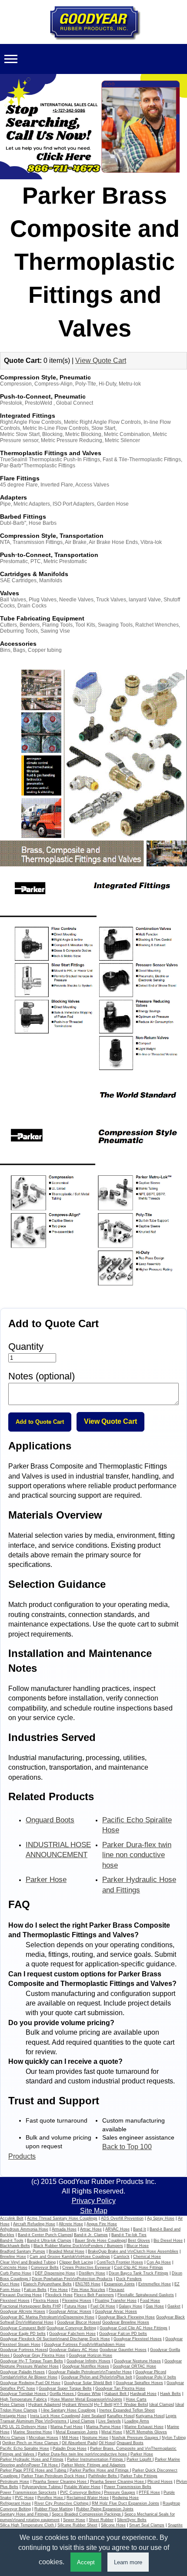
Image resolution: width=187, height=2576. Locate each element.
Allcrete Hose (71, 2224)
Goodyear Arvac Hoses (116, 2311)
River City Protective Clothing (62, 2503)
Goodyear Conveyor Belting (71, 2328)
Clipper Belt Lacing (76, 2262)
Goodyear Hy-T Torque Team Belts (32, 2361)
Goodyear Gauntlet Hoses (123, 2350)
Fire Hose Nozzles (88, 2290)
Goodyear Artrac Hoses (70, 2311)
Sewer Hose (74, 2520)
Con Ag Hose (159, 2262)
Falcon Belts (35, 2290)
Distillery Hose (92, 2273)
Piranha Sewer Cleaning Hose (60, 2482)
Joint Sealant (93, 2416)
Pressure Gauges (120, 2492)
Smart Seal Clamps (147, 2525)
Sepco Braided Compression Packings (87, 2514)
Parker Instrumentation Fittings (96, 2459)
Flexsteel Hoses (15, 2301)
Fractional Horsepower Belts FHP (30, 2306)
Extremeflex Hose (155, 2284)
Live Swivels (110, 2421)
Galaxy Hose (130, 2306)
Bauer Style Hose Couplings (100, 2241)
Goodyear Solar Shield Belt (88, 2383)
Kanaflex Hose (120, 2416)
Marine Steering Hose (33, 2432)
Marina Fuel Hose (67, 2427)
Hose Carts (136, 2399)
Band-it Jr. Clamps (91, 2235)
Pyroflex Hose (51, 2498)
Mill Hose (70, 2438)
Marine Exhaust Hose (144, 2427)
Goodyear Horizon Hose (90, 2355)
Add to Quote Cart (40, 1422)
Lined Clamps (82, 2421)
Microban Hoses (43, 2438)
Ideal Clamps (161, 2405)
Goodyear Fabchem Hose (72, 2334)
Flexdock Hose (59, 2295)
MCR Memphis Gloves (146, 2432)
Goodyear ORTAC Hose (134, 2366)
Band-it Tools (12, 2241)
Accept (86, 2562)
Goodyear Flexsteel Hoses (138, 2339)
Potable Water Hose (82, 2487)
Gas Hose (155, 2306)
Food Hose (150, 2301)
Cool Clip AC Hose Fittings (139, 2267)
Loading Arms (137, 2421)
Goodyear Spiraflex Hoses (139, 2383)
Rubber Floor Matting (53, 2509)
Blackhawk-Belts (15, 2246)
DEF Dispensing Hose (55, 2273)
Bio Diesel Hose (168, 2241)
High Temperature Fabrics (23, 2399)
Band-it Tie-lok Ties (129, 2235)
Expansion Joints (119, 2284)
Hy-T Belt (103, 2405)
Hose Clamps (12, 2405)
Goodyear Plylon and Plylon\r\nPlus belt (97, 2377)
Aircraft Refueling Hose (34, 2224)
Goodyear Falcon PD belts (123, 2334)
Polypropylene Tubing (42, 2487)
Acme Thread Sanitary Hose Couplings (62, 2218)
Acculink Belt (12, 2218)
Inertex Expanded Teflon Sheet (127, 2410)
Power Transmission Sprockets (28, 2492)
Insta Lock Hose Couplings (55, 2416)
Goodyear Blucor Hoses (78, 2322)
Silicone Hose (113, 2525)
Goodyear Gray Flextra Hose (39, 2355)
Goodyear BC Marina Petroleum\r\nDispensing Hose (47, 2317)
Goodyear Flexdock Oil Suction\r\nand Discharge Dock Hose (55, 2339)
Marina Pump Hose (104, 2427)
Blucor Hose (138, 2246)
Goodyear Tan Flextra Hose (120, 2388)
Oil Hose (107, 2443)
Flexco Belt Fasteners (94, 2295)
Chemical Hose (147, 2257)
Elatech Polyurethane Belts (47, 2284)
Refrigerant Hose (15, 2503)
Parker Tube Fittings (139, 2476)
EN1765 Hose (88, 2284)
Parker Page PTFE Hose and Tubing (34, 2470)
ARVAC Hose (117, 2229)
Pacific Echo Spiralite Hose (137, 1825)
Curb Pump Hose (16, 2273)
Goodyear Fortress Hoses (23, 2350)
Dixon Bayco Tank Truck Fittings (139, 2273)
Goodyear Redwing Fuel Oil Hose (30, 2383)
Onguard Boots (50, 1820)
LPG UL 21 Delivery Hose (23, 2427)
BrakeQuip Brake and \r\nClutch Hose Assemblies (133, 2251)
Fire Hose (59, 2290)
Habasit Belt (116, 2394)
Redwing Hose (125, 2498)
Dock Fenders (129, 2279)
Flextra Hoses (46, 2301)
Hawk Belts (170, 2394)
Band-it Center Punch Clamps (45, 2235)
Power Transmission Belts (128, 2487)
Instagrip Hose (13, 2416)
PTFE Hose (149, 2492)
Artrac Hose (91, 2229)
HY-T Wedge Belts (130, 2405)
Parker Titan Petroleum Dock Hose (54, 2476)
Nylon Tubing (174, 2438)
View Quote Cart (101, 361)
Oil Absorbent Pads (79, 2443)
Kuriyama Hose (150, 2416)
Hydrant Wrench (77, 2405)
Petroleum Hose (15, 2482)
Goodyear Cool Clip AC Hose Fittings (134, 2328)
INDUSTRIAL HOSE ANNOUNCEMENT (58, 1850)
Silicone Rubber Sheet (77, 2525)
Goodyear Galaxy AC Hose (74, 2350)
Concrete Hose (14, 2267)
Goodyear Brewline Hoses (126, 2322)
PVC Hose (24, 2498)
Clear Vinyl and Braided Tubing (28, 2262)
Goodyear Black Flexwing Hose (126, 2317)
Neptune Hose (95, 2438)
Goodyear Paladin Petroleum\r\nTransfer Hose (90, 2372)
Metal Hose (112, 2432)
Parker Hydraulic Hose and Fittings (139, 1885)
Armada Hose (64, 2229)
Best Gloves (139, 2241)
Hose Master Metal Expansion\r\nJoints (86, 2399)
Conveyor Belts (45, 2267)
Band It (140, 2229)
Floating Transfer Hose (116, 2301)
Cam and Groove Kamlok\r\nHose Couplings (70, 2257)
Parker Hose (46, 1880)
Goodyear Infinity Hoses (88, 2361)
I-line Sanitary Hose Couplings (68, 2410)
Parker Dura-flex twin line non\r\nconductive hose (83, 2454)
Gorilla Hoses (62, 2394)
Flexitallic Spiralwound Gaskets (146, 2295)
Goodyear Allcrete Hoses (23, 2311)
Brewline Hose (13, 2257)
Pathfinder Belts (103, 2476)
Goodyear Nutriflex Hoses (86, 2366)
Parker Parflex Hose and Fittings (100, 2470)
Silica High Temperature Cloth (28, 2525)
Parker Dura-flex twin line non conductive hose (137, 1855)
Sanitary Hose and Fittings (25, 2514)
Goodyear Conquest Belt (22, 2328)
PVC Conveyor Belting (81, 2492)
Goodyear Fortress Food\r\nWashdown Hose (85, 2345)
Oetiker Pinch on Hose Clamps (31, 2443)
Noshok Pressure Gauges (136, 2438)
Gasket (174, 2306)
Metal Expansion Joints (77, 2432)
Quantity (26, 1347)
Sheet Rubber (101, 2520)
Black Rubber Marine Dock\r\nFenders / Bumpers (78, 2246)
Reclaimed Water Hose (88, 2498)
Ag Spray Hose (161, 2218)
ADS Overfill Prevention (122, 2218)
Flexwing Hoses (77, 2301)
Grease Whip (89, 2394)
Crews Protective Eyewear (86, 2267)
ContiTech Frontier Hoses (120, 2262)
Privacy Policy (94, 2201)
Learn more (128, 2562)
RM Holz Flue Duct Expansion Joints (125, 2503)
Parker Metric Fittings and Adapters (93, 2465)
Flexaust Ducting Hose (21, 2295)
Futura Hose (76, 2306)
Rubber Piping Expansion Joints (105, 2509)
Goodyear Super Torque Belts (65, 2388)
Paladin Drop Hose (70, 2449)
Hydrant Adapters (44, 2405)
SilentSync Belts (132, 2520)
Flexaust (117, 2290)
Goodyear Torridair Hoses (24, 2394)
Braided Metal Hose (67, 2251)
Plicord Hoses (160, 2482)
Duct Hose (10, 2284)
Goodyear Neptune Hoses (137, 2361)
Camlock (122, 2257)
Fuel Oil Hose (103, 2306)
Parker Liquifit (140, 2459)
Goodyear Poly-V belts (156, 2377)
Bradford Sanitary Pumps (23, 2251)
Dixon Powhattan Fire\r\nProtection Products (72, 2279)
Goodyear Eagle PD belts (23, 2334)
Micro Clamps (13, 2438)
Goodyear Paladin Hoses (22, 2372)
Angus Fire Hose (102, 2224)
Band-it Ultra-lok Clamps (49, 2241)
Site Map (94, 2211)
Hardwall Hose (143, 2394)
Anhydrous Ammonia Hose (24, 2229)
